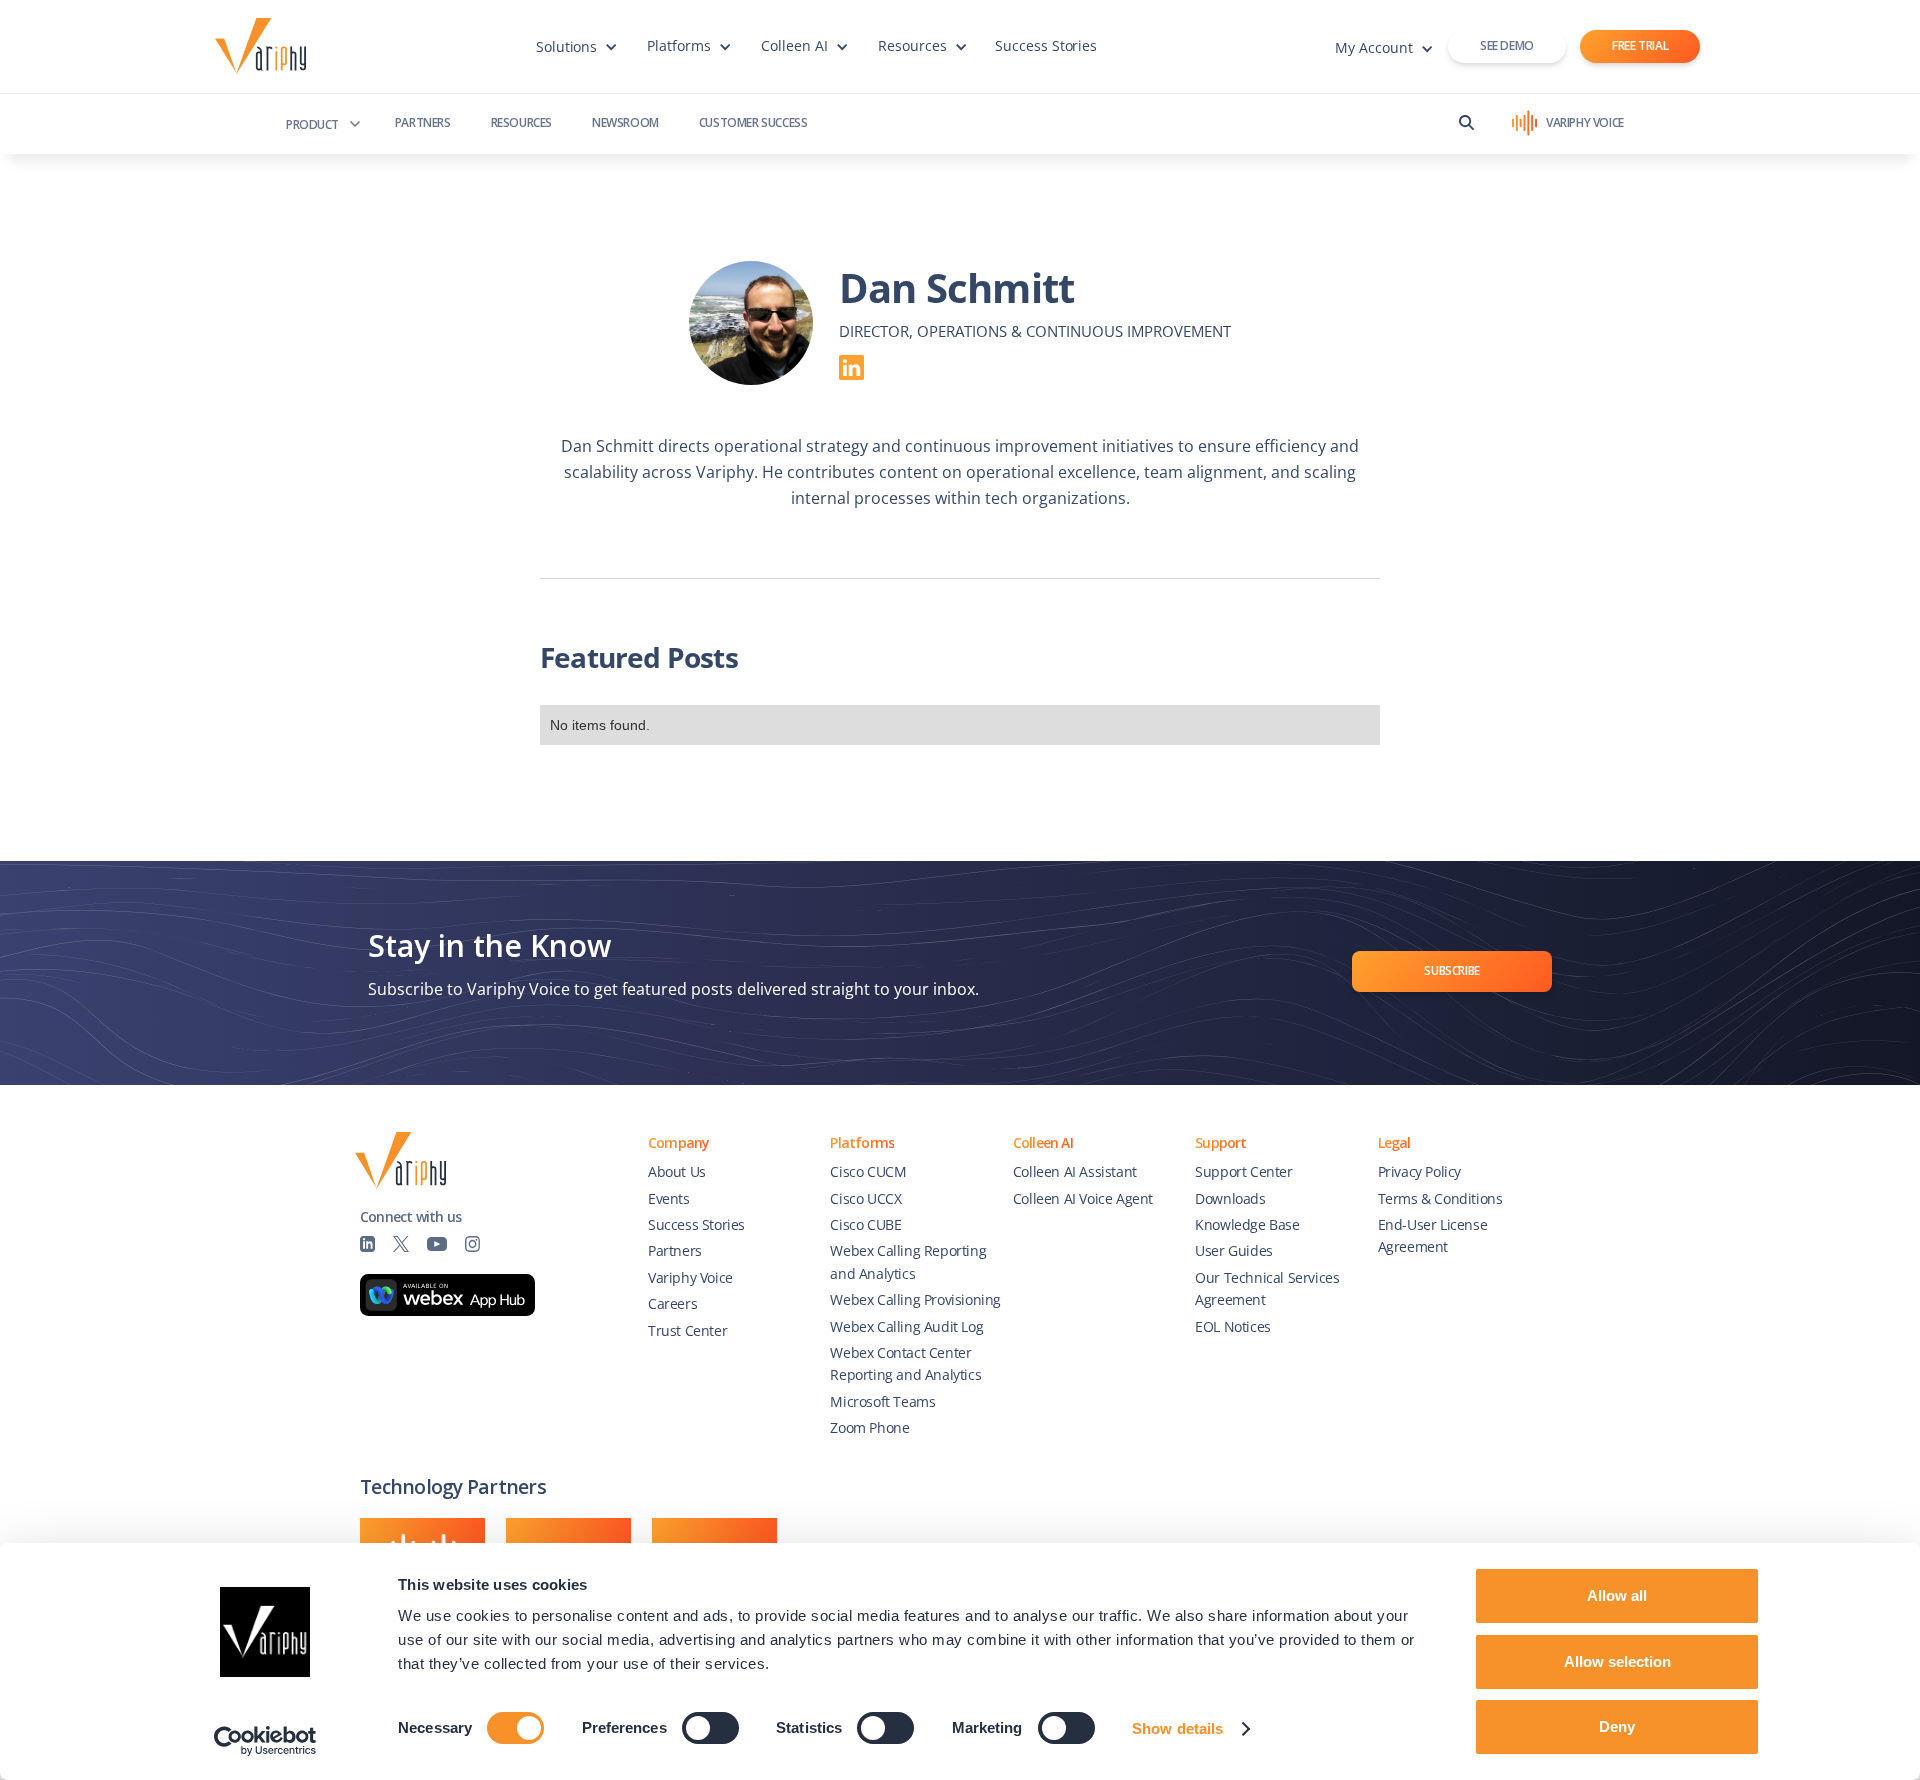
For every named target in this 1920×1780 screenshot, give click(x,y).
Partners (423, 122)
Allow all (1617, 1595)
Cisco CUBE (865, 1224)
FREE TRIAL (1640, 45)
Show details (1177, 1728)
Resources (521, 122)
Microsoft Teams (882, 1401)
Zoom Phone (869, 1427)
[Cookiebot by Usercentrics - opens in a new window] (265, 1741)
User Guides (1234, 1250)
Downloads (1230, 1198)
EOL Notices (1233, 1326)
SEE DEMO (1507, 45)
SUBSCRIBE (1451, 970)
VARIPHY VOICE (1585, 122)
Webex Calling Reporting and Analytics (908, 1261)
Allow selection (1617, 1661)
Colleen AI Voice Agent (1083, 1198)
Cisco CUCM (868, 1171)
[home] (265, 47)
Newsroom (625, 122)
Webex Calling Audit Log (906, 1326)
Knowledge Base (1247, 1224)
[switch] (710, 1728)
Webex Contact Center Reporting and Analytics (905, 1363)
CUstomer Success (753, 122)
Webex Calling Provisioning (915, 1299)
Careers (672, 1303)
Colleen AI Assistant (1075, 1171)
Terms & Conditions (1440, 1198)
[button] (577, 56)
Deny (1617, 1726)
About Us (677, 1171)
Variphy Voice (690, 1277)
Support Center (1243, 1171)
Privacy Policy (1419, 1171)
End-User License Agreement (1433, 1235)
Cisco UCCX (865, 1198)
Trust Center (687, 1330)
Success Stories (1046, 45)
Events (669, 1198)
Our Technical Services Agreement (1267, 1288)
